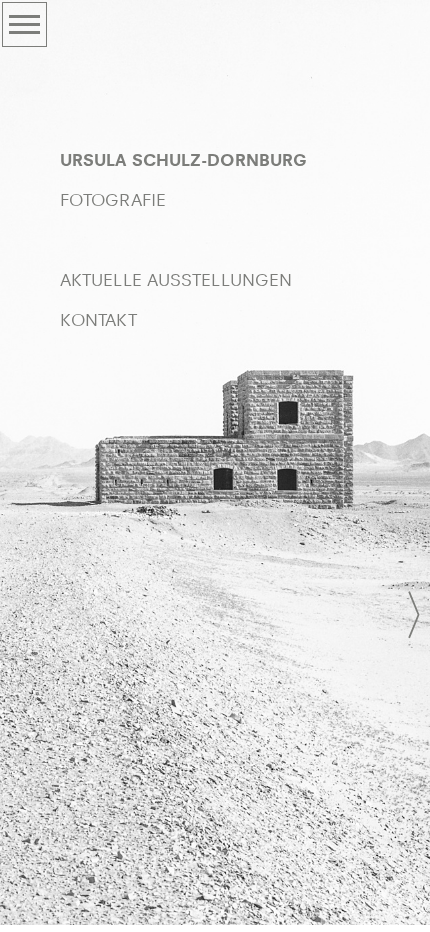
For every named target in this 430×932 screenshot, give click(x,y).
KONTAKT (98, 320)
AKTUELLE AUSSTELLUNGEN (176, 280)
